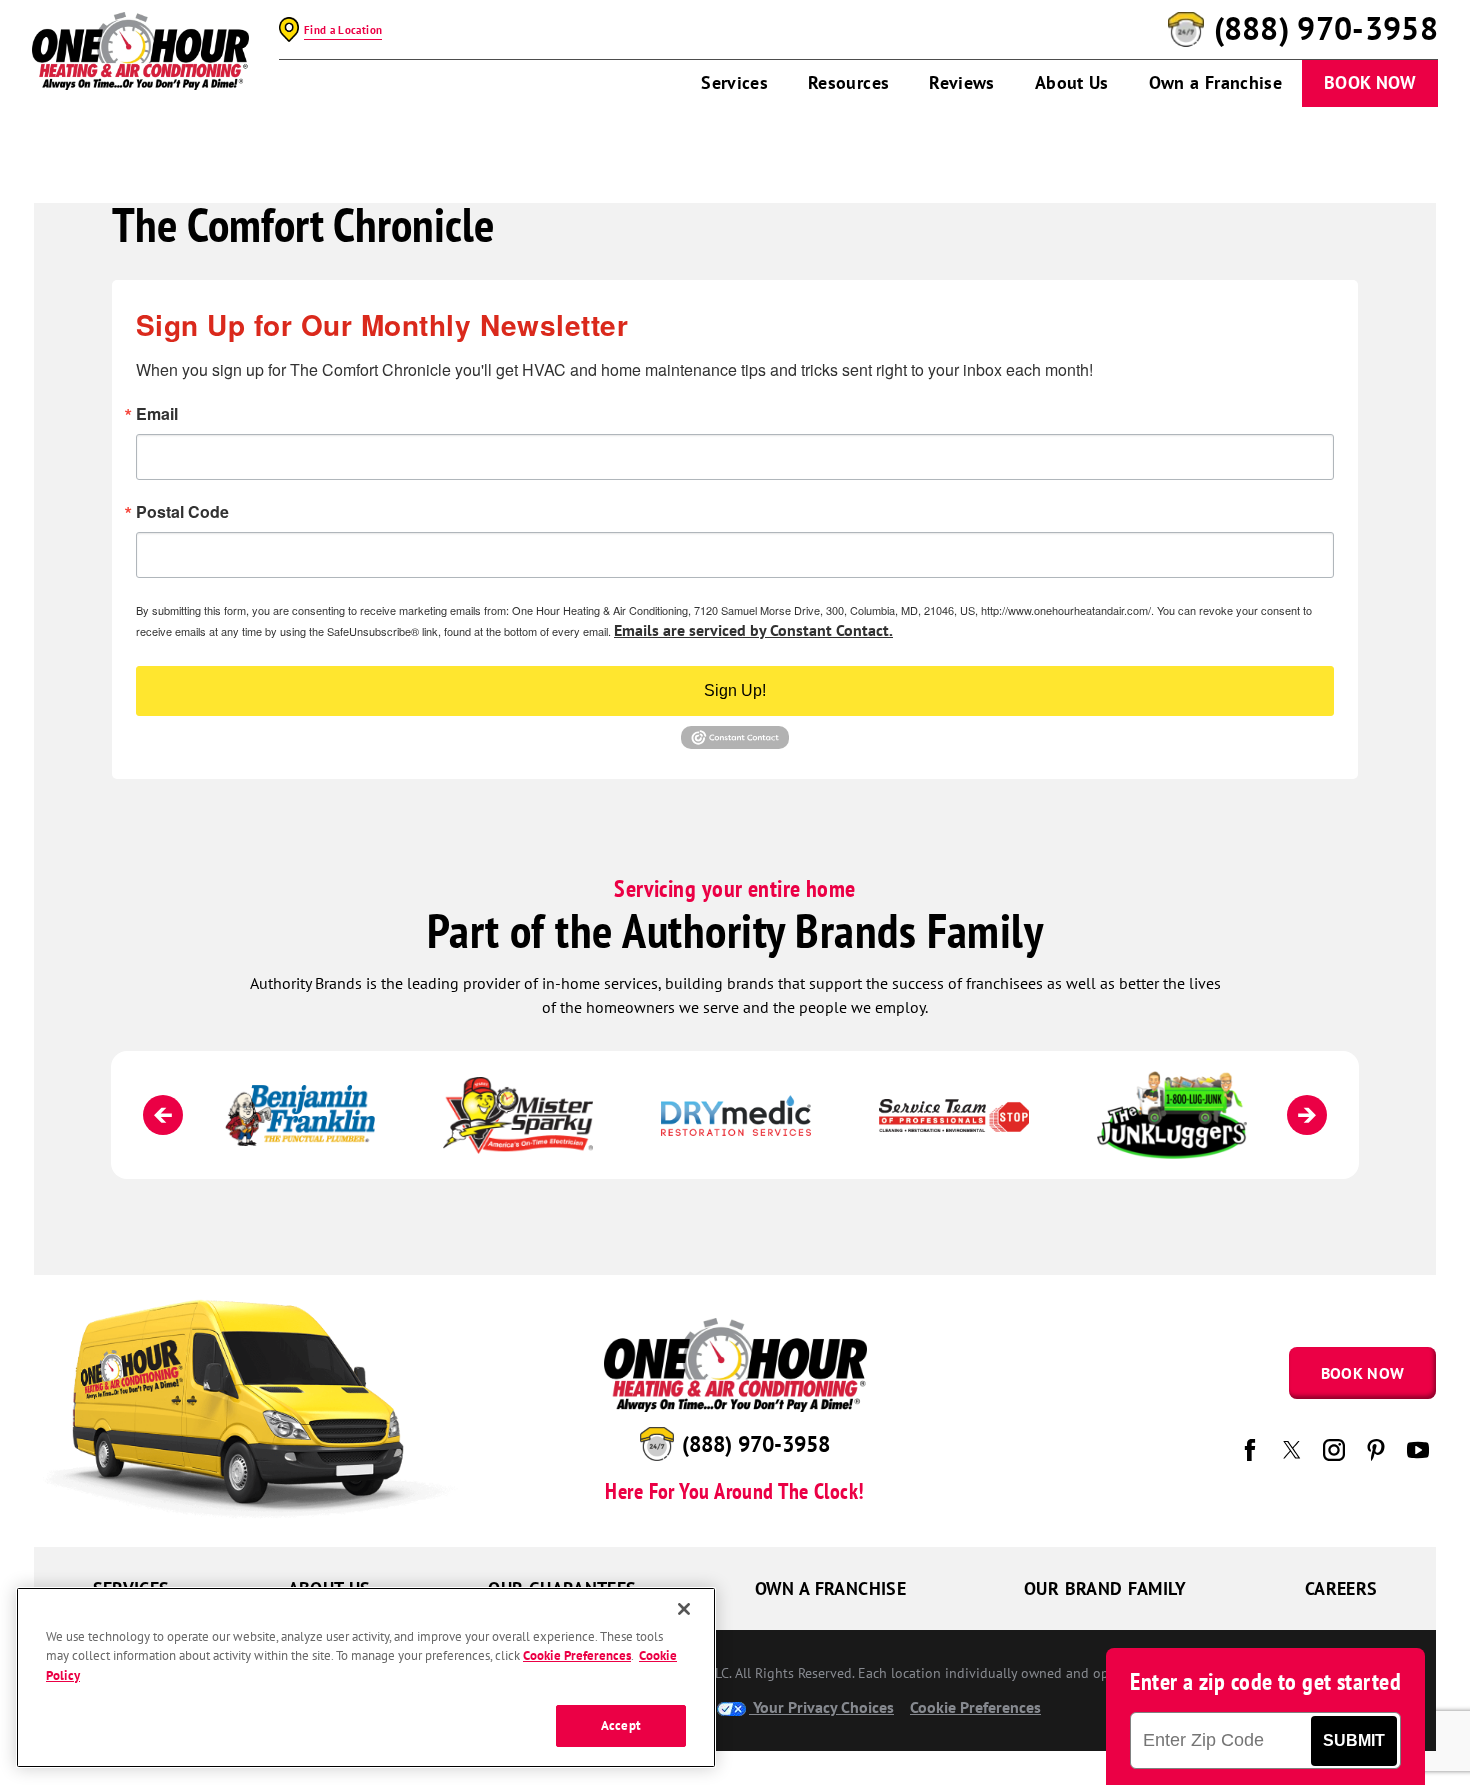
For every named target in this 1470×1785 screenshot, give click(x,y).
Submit (1354, 1740)
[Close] (684, 1609)
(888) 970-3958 (1326, 29)
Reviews (962, 82)
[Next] (1307, 1115)
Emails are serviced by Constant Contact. (753, 630)
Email (157, 414)
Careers (1341, 1588)
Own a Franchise (1215, 82)
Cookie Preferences (577, 1656)
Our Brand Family (1105, 1588)
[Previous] (163, 1115)
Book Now (1370, 82)
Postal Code (182, 512)
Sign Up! (735, 690)
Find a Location (343, 30)
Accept (621, 1726)
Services (734, 82)
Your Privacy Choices (821, 1707)
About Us (1072, 82)
